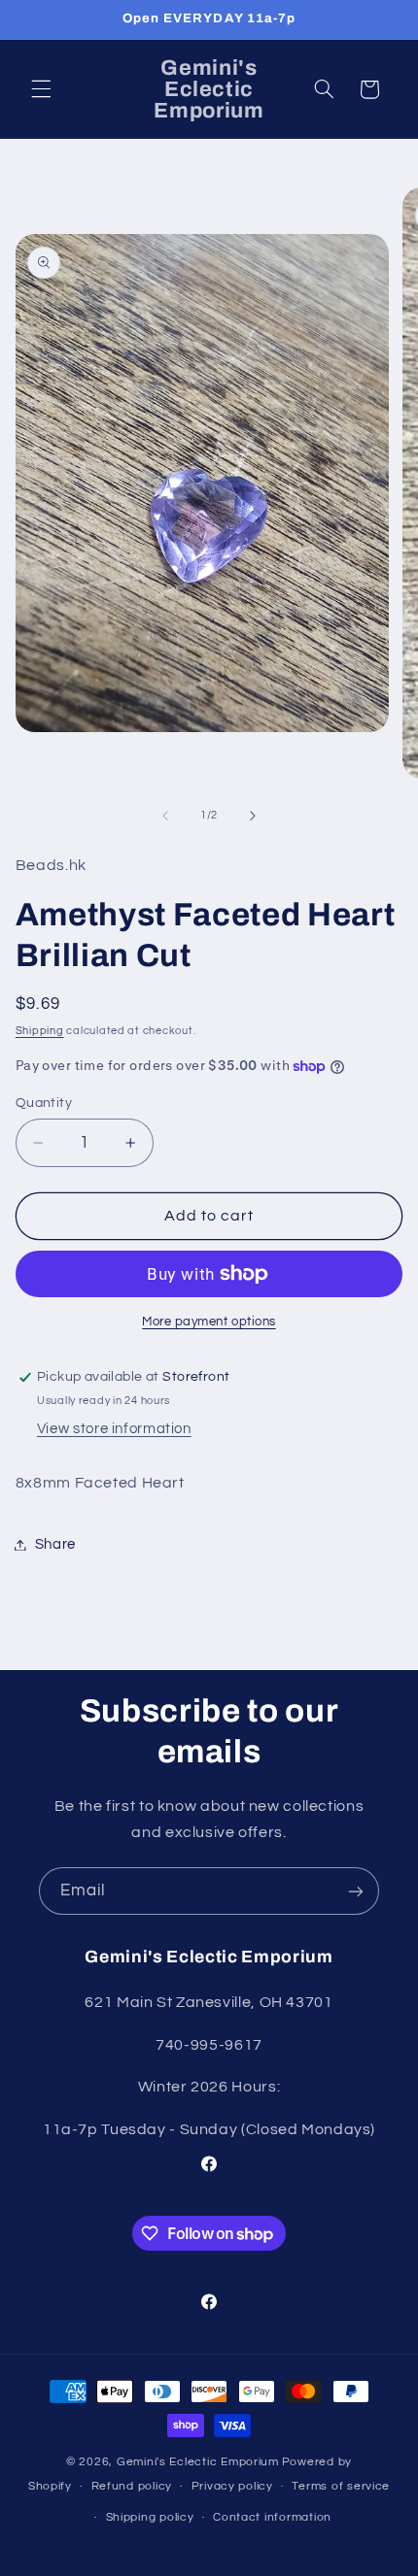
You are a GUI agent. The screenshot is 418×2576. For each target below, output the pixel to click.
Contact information (272, 2517)
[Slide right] (253, 816)
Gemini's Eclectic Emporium (198, 2462)
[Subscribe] (356, 1891)
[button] (41, 89)
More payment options (209, 1322)
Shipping (40, 1031)
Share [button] (55, 1544)
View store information (114, 1429)
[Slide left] (165, 816)
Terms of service (341, 2486)
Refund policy (132, 2486)
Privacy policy (232, 2486)
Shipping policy (150, 2517)
